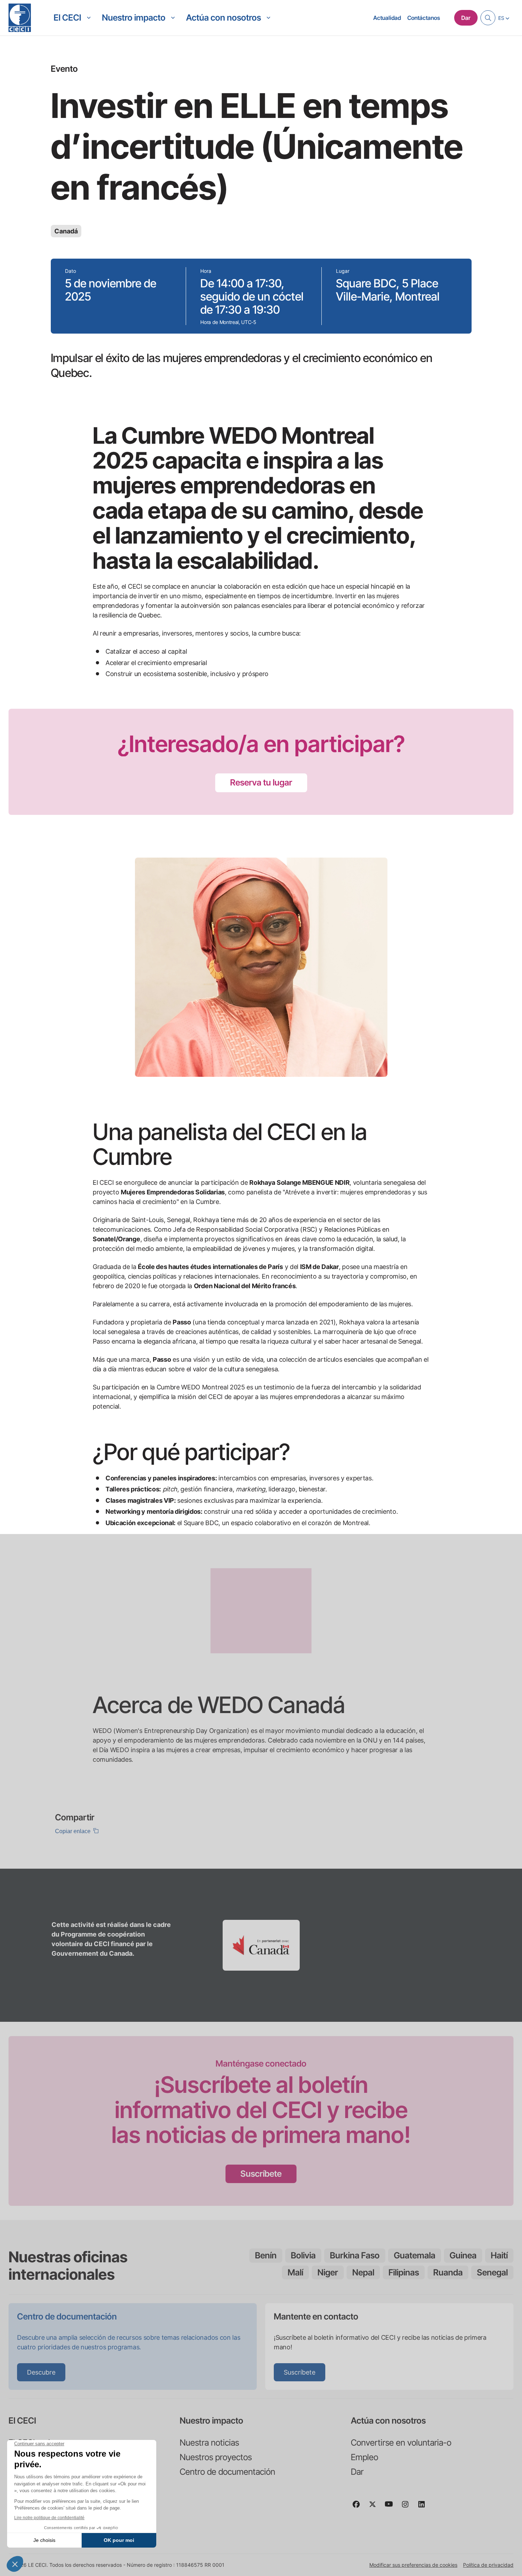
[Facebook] (359, 2507)
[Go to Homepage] (20, 18)
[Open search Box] (488, 18)
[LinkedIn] (424, 2507)
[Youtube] (392, 2507)
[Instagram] (408, 2507)
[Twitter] (375, 2507)
